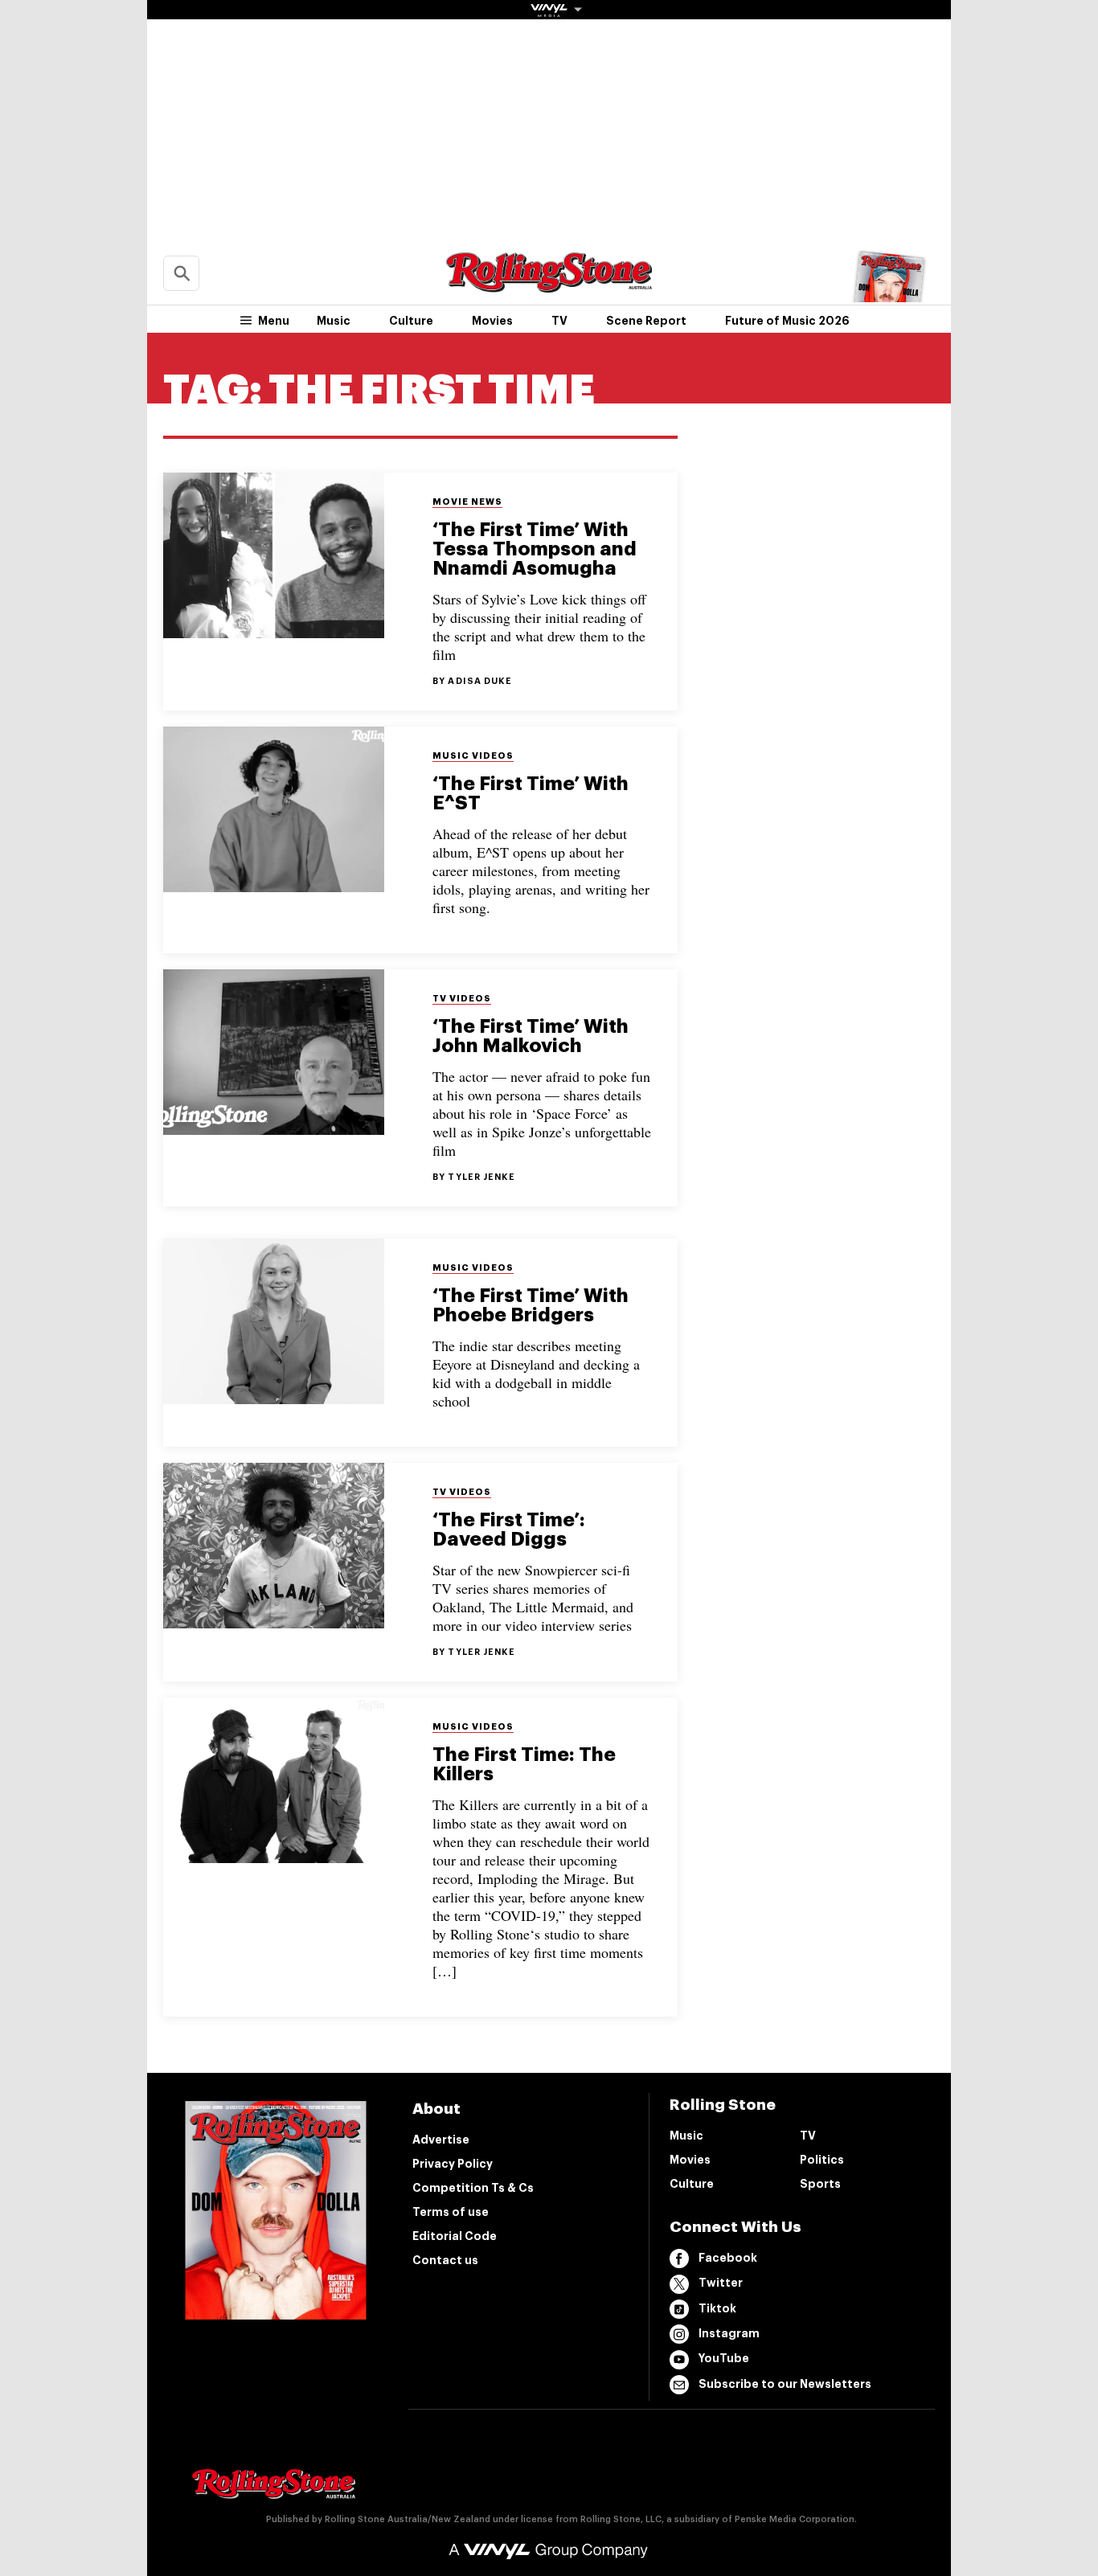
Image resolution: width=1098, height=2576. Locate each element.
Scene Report (646, 321)
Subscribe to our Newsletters (785, 2384)
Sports (820, 2184)
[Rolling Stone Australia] (549, 285)
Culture (411, 321)
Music (334, 321)
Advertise (441, 2140)
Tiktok (717, 2308)
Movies (492, 321)
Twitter (721, 2283)
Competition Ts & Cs (473, 2188)
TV (559, 321)
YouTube (724, 2358)
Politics (822, 2160)
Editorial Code (455, 2236)
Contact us (445, 2260)
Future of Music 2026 (787, 321)
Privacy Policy (453, 2164)
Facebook (728, 2258)
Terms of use (451, 2212)
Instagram (729, 2333)
